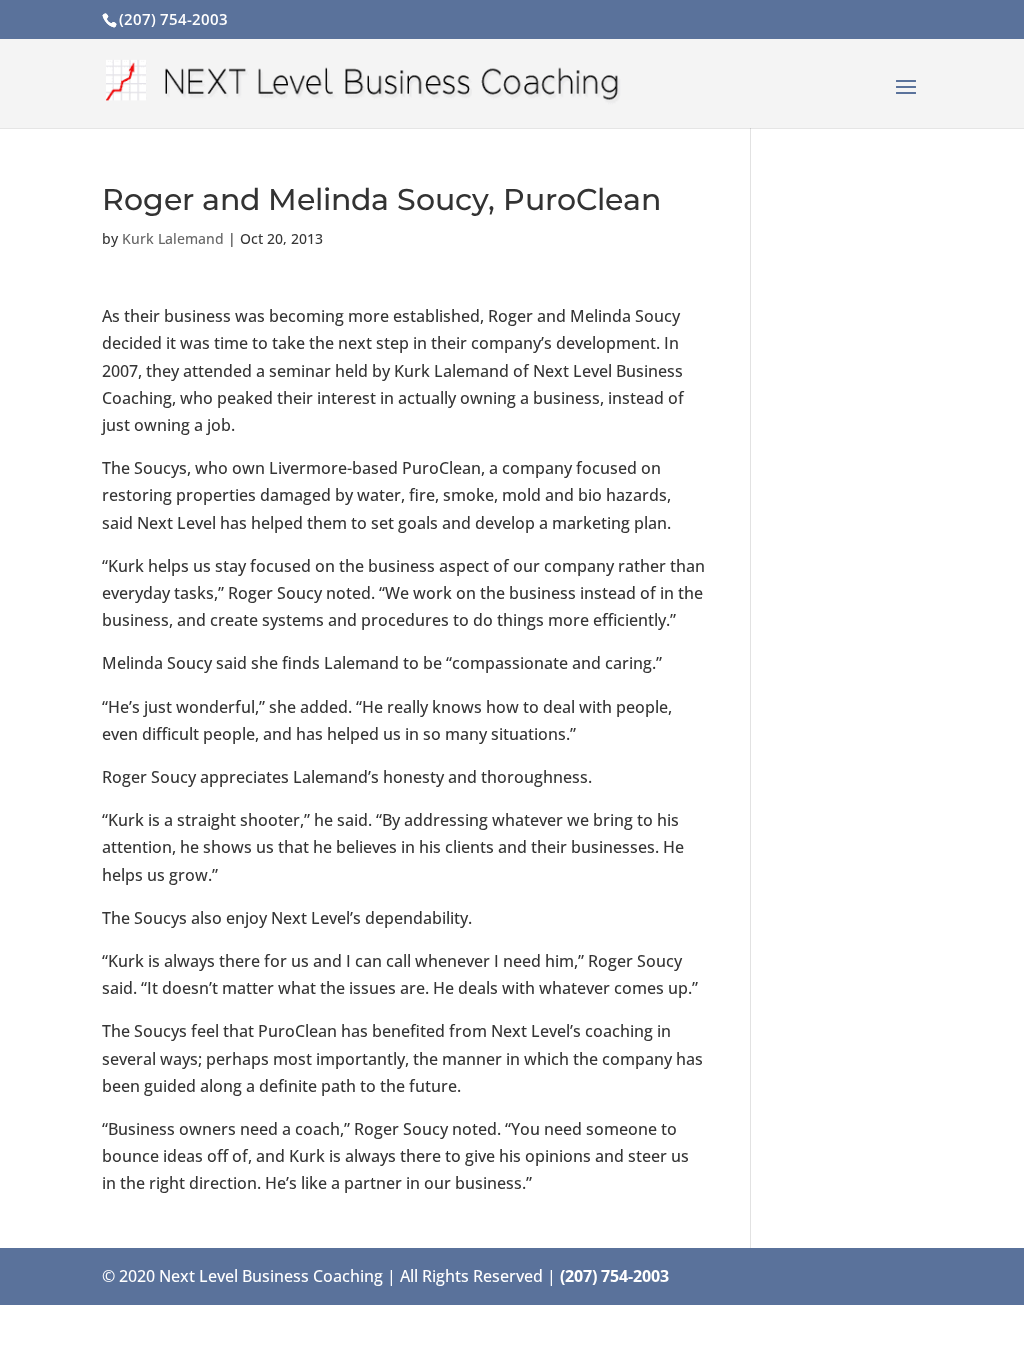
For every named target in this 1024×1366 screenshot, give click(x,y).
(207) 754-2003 (173, 19)
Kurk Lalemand (173, 238)
